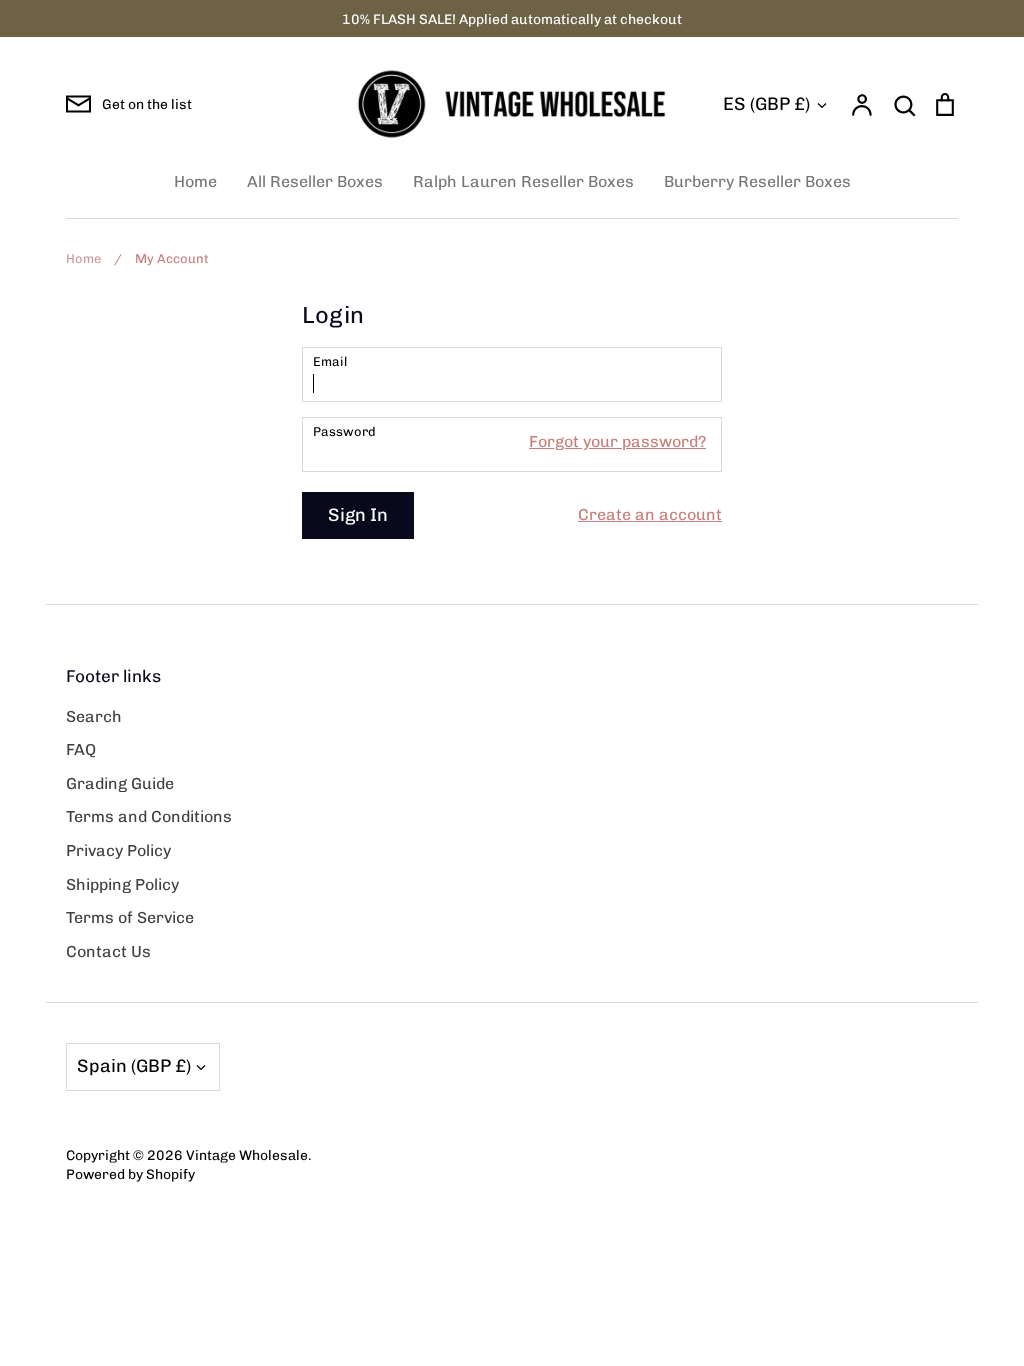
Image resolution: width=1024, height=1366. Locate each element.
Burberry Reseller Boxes (757, 181)
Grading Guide (120, 783)
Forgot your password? (617, 441)
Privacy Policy (118, 850)
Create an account (650, 514)
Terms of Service (130, 917)
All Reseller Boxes (315, 181)
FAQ (81, 749)
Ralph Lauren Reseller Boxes (523, 181)
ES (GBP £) (766, 104)
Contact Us (108, 951)
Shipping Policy (122, 884)
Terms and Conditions (149, 816)
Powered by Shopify (130, 1174)
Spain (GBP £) (134, 1066)
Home (195, 181)
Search (94, 716)
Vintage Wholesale (247, 1155)
